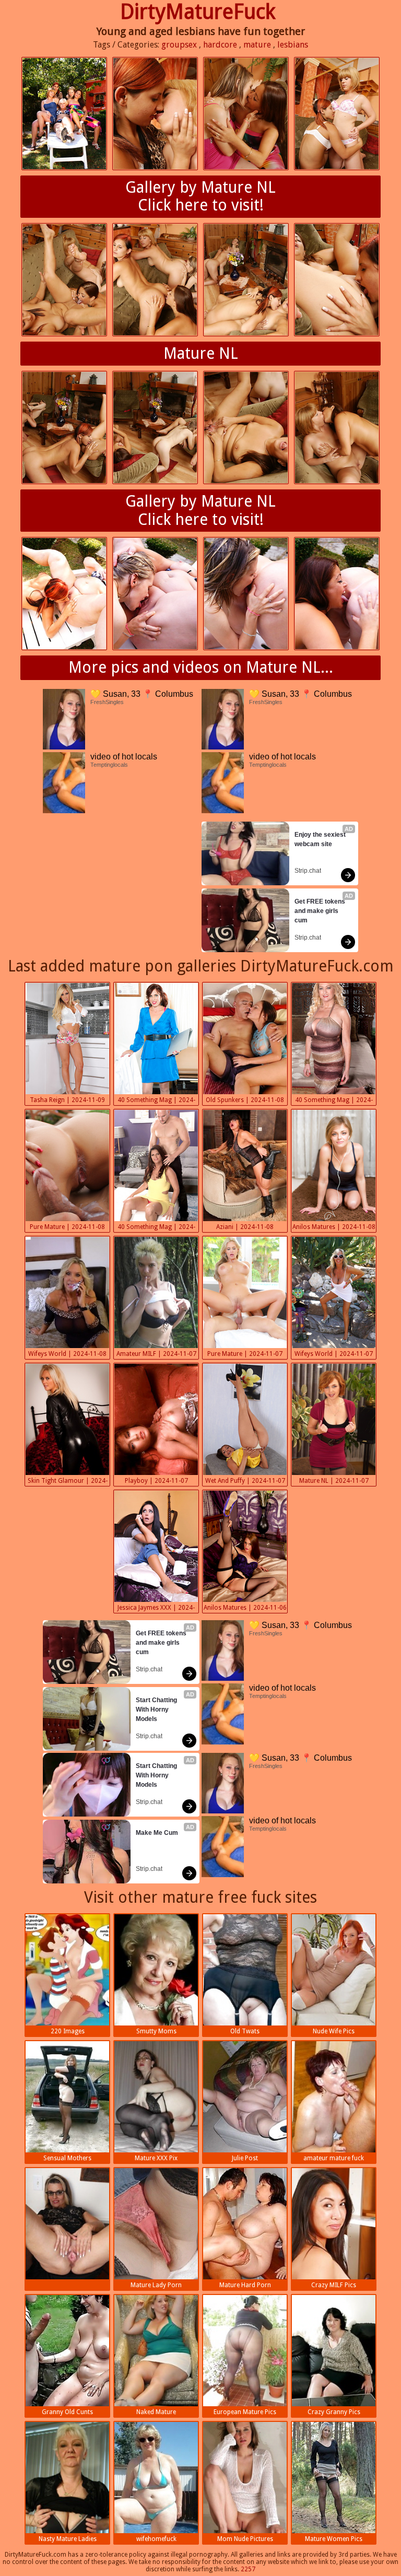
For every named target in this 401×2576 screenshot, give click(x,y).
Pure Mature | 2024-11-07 (245, 1354)
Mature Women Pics (334, 2539)
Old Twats (245, 2031)
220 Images (68, 2031)
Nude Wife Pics (334, 2031)
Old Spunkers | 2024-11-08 (245, 1100)
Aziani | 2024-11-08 (245, 1227)
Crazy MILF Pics (334, 2285)
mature (257, 45)
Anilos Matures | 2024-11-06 (245, 1608)
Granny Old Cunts (67, 2412)
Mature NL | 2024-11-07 (334, 1481)
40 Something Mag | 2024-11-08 (156, 1101)
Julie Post (245, 2158)
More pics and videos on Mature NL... (201, 667)
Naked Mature (156, 2412)
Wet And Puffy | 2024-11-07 (245, 1481)
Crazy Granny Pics (334, 2412)
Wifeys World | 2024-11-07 (334, 1354)
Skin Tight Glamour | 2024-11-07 (68, 1482)
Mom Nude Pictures (245, 2539)
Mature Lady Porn (156, 2285)
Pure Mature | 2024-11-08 (67, 1227)
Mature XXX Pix (156, 2158)
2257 (248, 2569)
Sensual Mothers (67, 2158)
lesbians (293, 45)
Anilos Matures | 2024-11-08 (334, 1227)
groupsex (179, 45)
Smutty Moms (156, 2031)
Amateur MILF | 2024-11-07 (156, 1354)
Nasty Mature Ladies (68, 2539)
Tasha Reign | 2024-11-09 (67, 1100)
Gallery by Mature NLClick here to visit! (200, 196)
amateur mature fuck (334, 2158)
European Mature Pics (245, 2412)
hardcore (220, 45)
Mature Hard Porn (245, 2285)
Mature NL (201, 353)
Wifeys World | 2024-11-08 (67, 1354)
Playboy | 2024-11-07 (156, 1481)
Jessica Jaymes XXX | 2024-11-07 (156, 1609)
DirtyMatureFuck (198, 12)
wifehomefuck (156, 2539)
